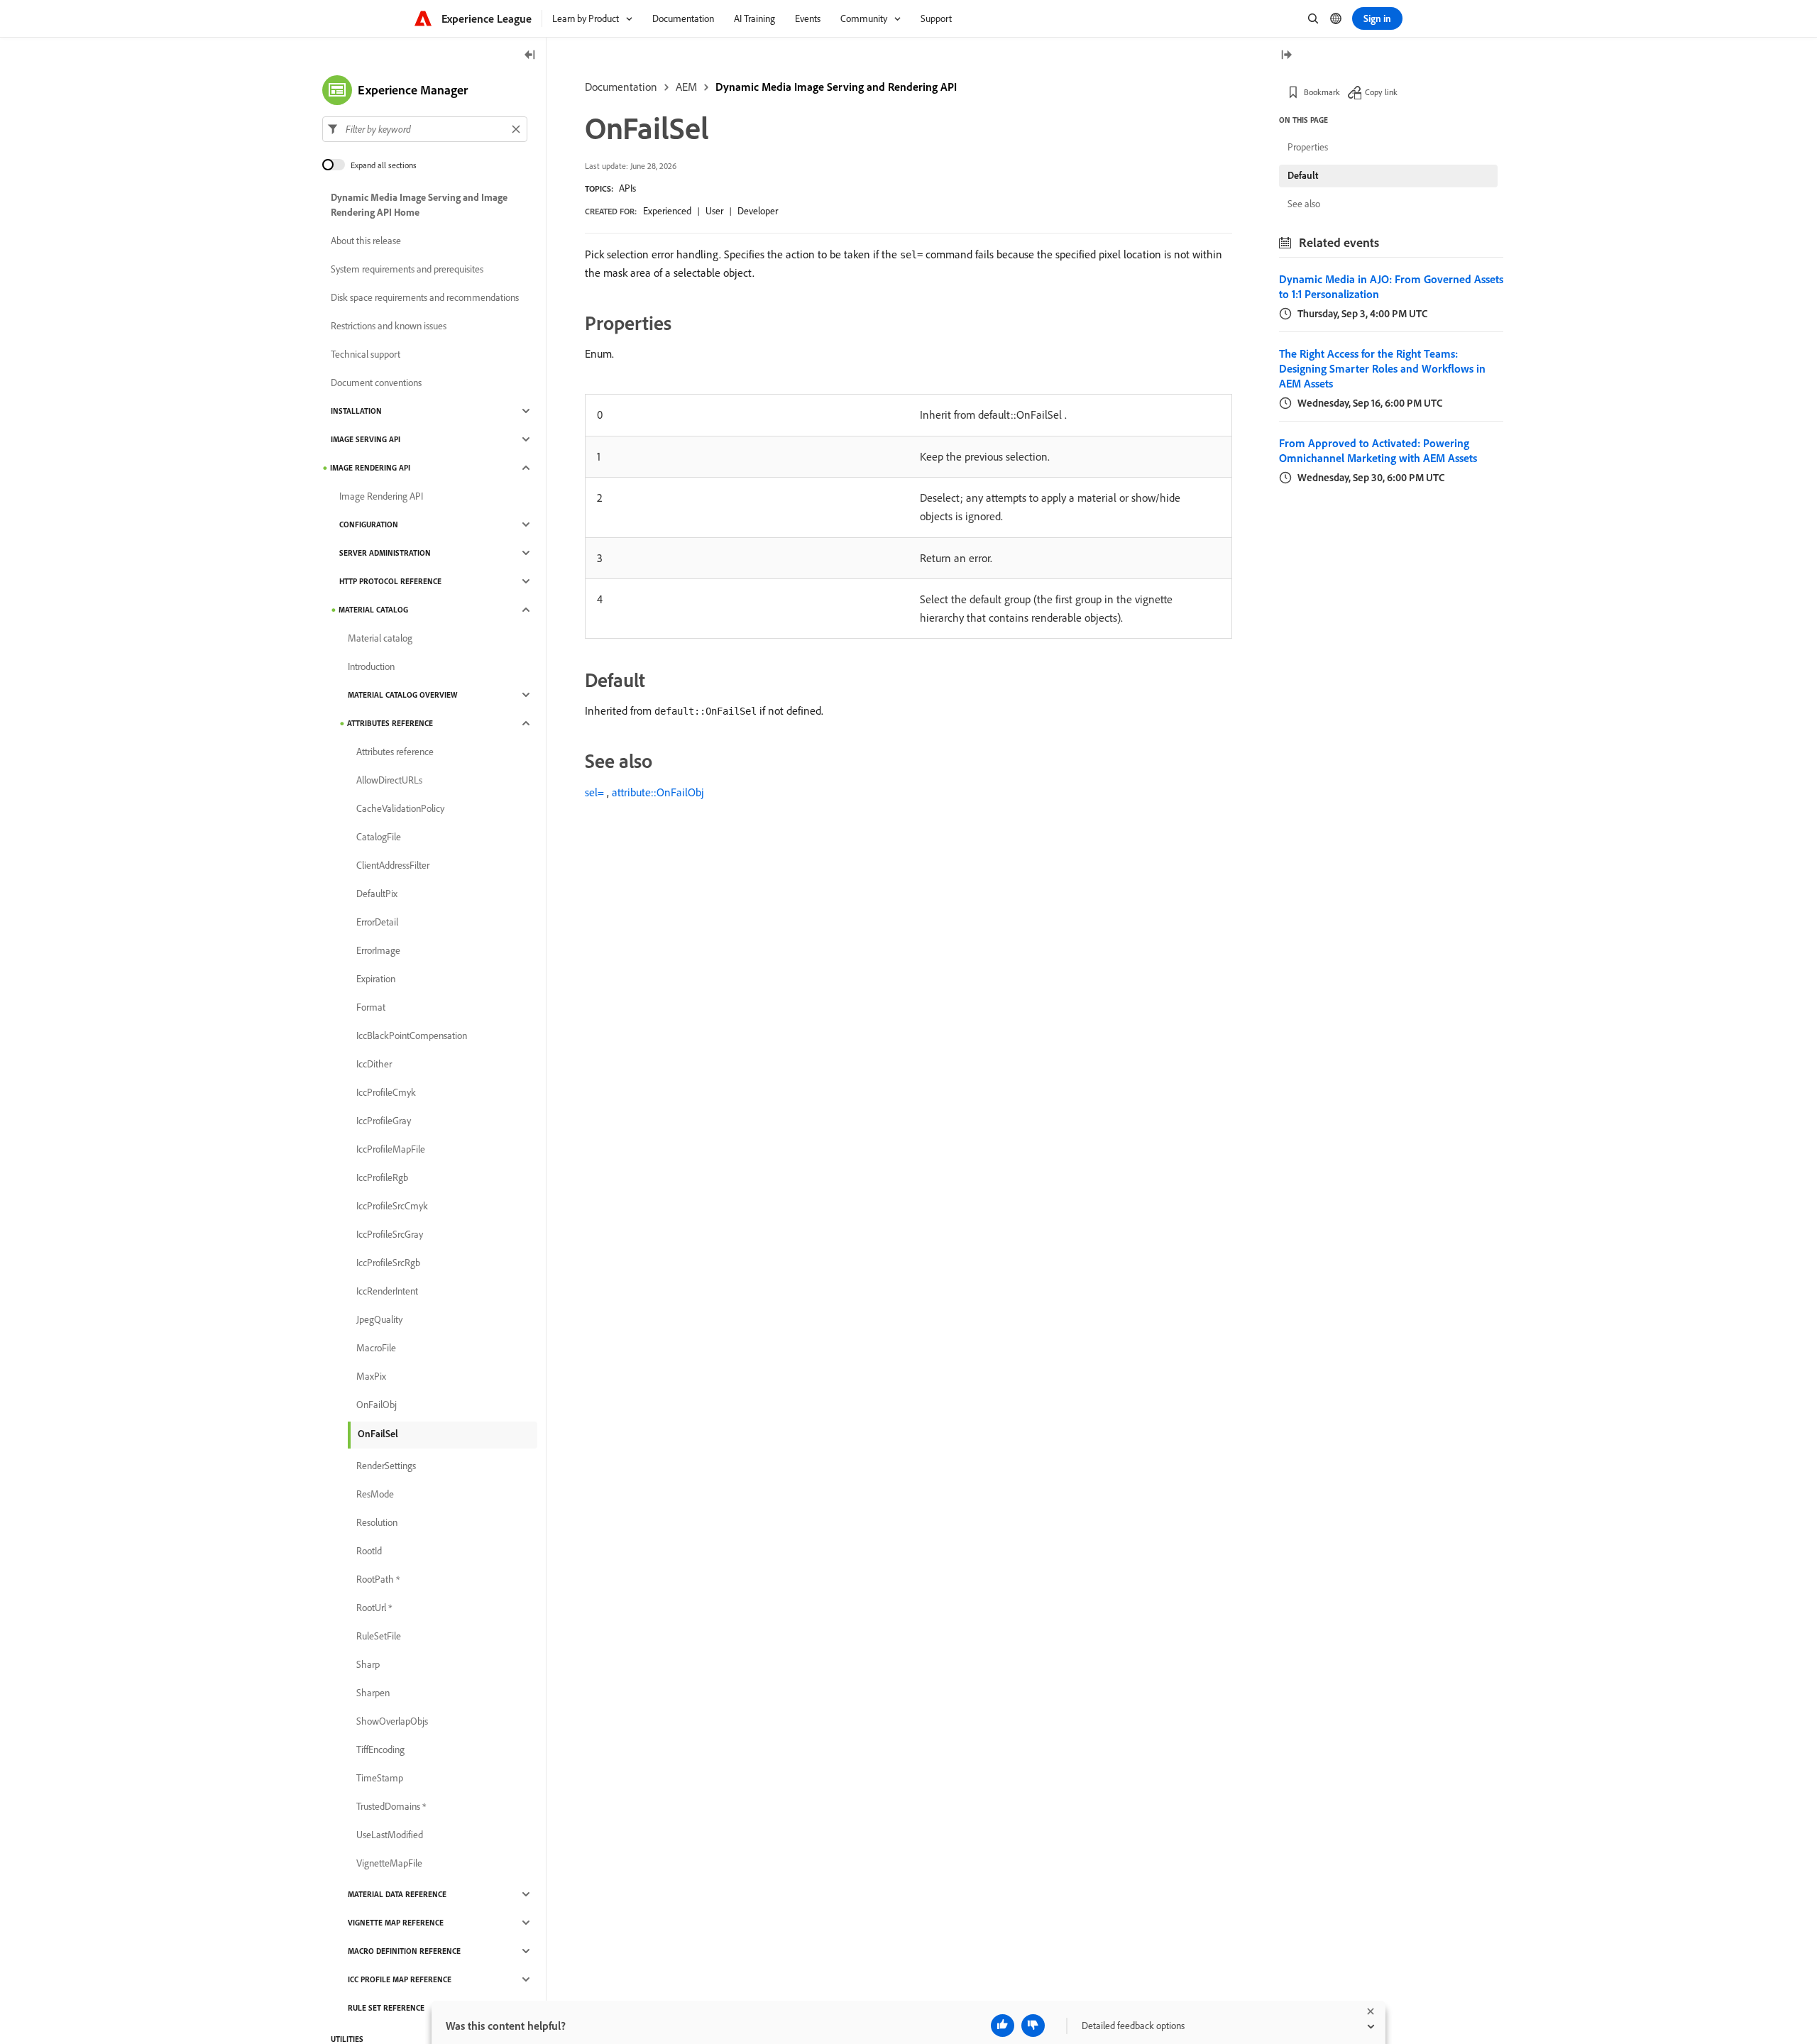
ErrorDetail (377, 922)
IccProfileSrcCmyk (392, 1206)
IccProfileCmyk (386, 1092)
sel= (594, 792)
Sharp (368, 1664)
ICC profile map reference (400, 1979)
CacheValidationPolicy (400, 808)
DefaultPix (377, 894)
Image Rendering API (370, 468)
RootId (369, 1551)
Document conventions (376, 383)
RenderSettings (386, 1466)
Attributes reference (390, 723)
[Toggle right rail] (1286, 56)
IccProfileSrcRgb (388, 1263)
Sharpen (373, 1693)
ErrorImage (378, 950)
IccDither (374, 1064)
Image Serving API (366, 439)
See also (1304, 204)
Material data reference (397, 1894)
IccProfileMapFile (391, 1149)
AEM (686, 87)
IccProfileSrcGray (390, 1234)
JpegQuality (379, 1319)
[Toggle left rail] (530, 56)
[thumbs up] (1003, 2026)
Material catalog (373, 610)
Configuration (369, 524)
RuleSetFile (379, 1636)
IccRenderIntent (387, 1291)
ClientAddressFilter (393, 865)
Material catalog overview (402, 695)
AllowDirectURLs (389, 780)
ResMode (375, 1494)
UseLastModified (390, 1835)
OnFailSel (378, 1434)
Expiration (376, 979)
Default (1303, 175)
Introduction (371, 666)
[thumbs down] (1033, 2026)
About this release (366, 241)
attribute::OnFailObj (658, 792)
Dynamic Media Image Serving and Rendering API (836, 87)
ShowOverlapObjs (392, 1721)
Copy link (1381, 92)
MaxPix (371, 1376)
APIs (627, 188)
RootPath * (378, 1579)
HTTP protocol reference (390, 581)
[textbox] (425, 129)
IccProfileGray (384, 1121)
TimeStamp (380, 1778)
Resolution (377, 1522)
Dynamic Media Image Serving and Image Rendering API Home (419, 205)
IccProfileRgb (382, 1177)
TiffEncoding (380, 1749)
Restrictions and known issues (389, 326)
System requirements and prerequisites (407, 269)
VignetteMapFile (389, 1863)
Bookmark (1322, 92)
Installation (356, 411)
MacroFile (376, 1348)
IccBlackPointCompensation (412, 1035)
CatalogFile (379, 837)
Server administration (385, 553)
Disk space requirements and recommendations (425, 297)
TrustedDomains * (391, 1806)
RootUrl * (374, 1608)
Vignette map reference (396, 1923)
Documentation (621, 87)
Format (371, 1007)
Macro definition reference (404, 1951)
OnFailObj (377, 1405)
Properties (1308, 147)
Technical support (366, 354)
